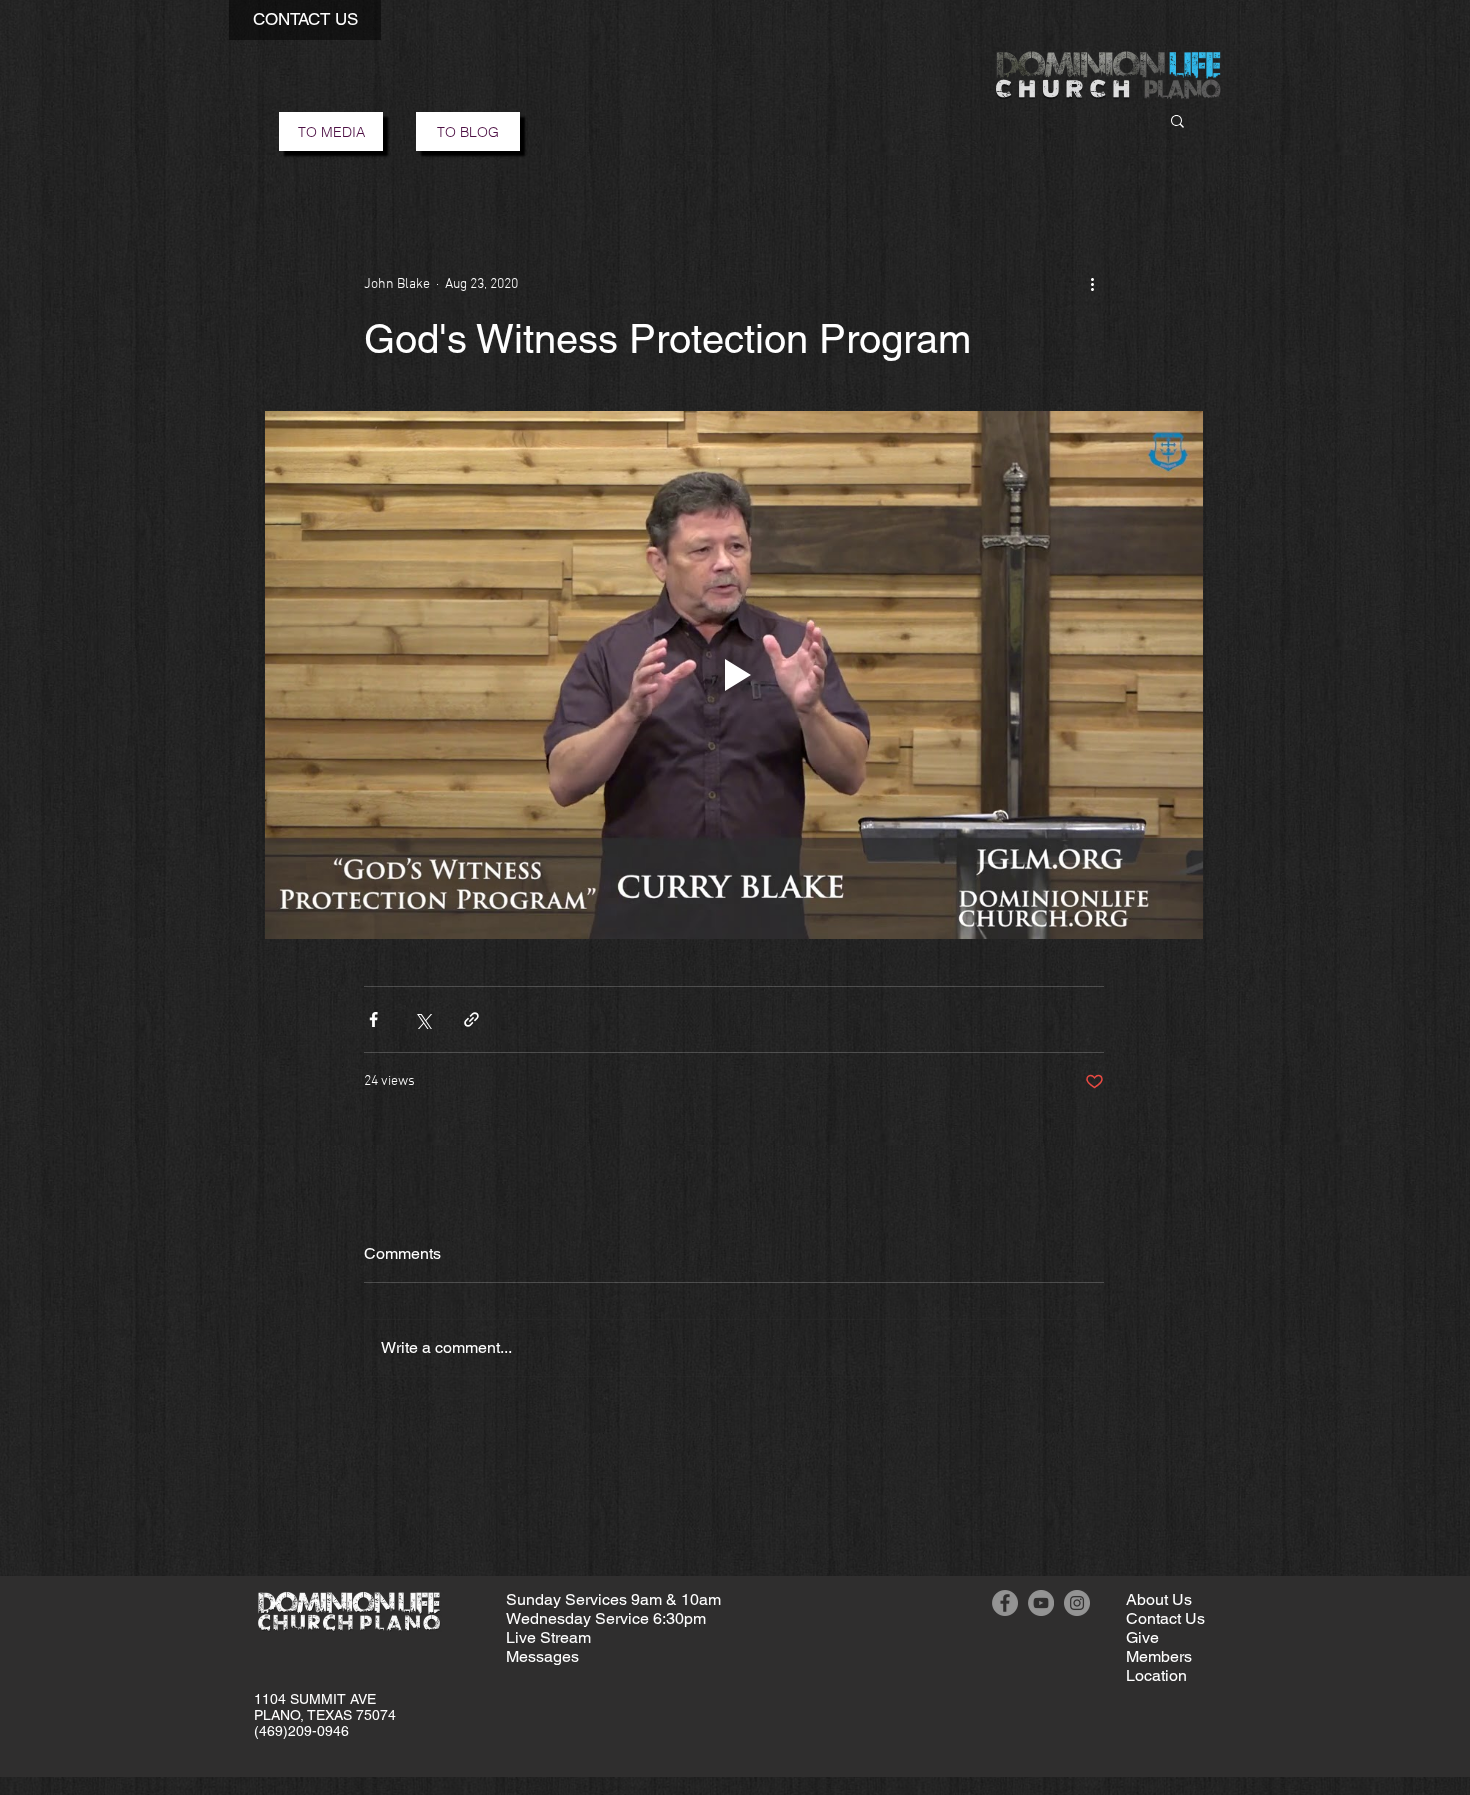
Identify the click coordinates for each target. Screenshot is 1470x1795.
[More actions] (1092, 284)
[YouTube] (1041, 1603)
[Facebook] (1005, 1603)
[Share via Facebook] (373, 1019)
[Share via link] (471, 1019)
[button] (305, 20)
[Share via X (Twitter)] (422, 1019)
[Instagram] (1077, 1603)
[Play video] (734, 675)
